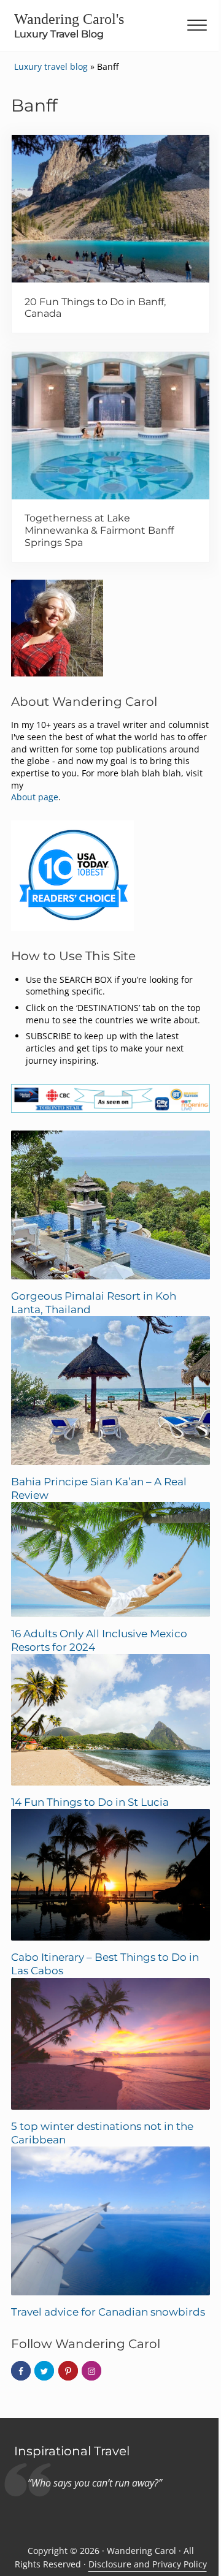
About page (35, 797)
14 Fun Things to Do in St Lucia (90, 1802)
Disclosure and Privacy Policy (148, 2564)
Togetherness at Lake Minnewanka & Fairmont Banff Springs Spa (99, 530)
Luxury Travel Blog (59, 34)
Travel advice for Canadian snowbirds (108, 2312)
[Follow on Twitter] (44, 2371)
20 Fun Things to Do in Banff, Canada (95, 308)
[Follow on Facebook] (21, 2371)
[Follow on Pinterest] (68, 2371)
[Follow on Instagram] (91, 2371)
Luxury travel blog (51, 66)
